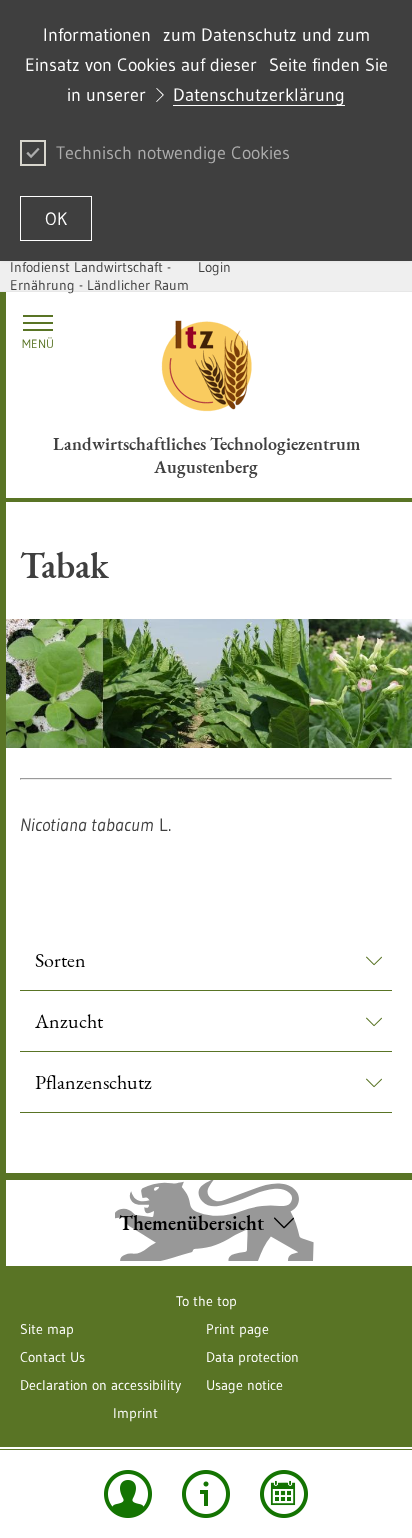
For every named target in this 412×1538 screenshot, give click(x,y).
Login (214, 267)
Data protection (252, 1357)
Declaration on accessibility (100, 1385)
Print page (237, 1329)
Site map (47, 1329)
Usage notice (244, 1385)
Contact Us (52, 1357)
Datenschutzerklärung (259, 95)
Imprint (135, 1413)
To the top (206, 1301)
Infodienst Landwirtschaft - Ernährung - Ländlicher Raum (99, 276)
